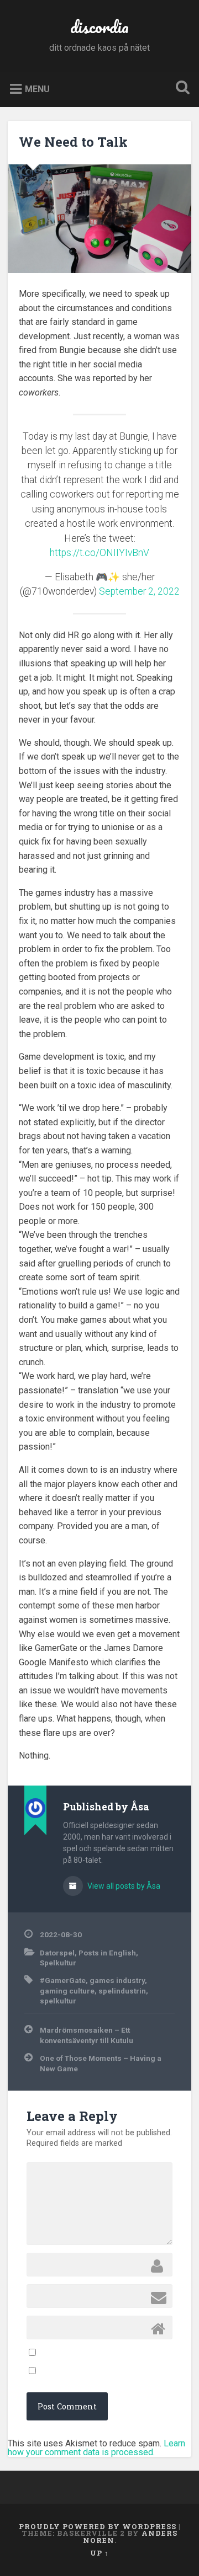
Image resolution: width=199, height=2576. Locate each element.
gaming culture (67, 1991)
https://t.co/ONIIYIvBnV (99, 553)
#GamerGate (63, 1980)
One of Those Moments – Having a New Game (101, 2063)
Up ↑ (99, 2553)
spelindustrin (122, 1991)
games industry (117, 1980)
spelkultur (58, 2001)
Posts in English (107, 1953)
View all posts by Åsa (123, 1886)
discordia (99, 27)
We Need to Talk (73, 142)
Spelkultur (58, 1963)
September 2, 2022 (139, 591)
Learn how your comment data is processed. (96, 2448)
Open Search (180, 89)
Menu (37, 89)
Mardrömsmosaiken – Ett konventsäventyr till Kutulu (87, 2035)
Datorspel (57, 1953)
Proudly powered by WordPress (98, 2526)
